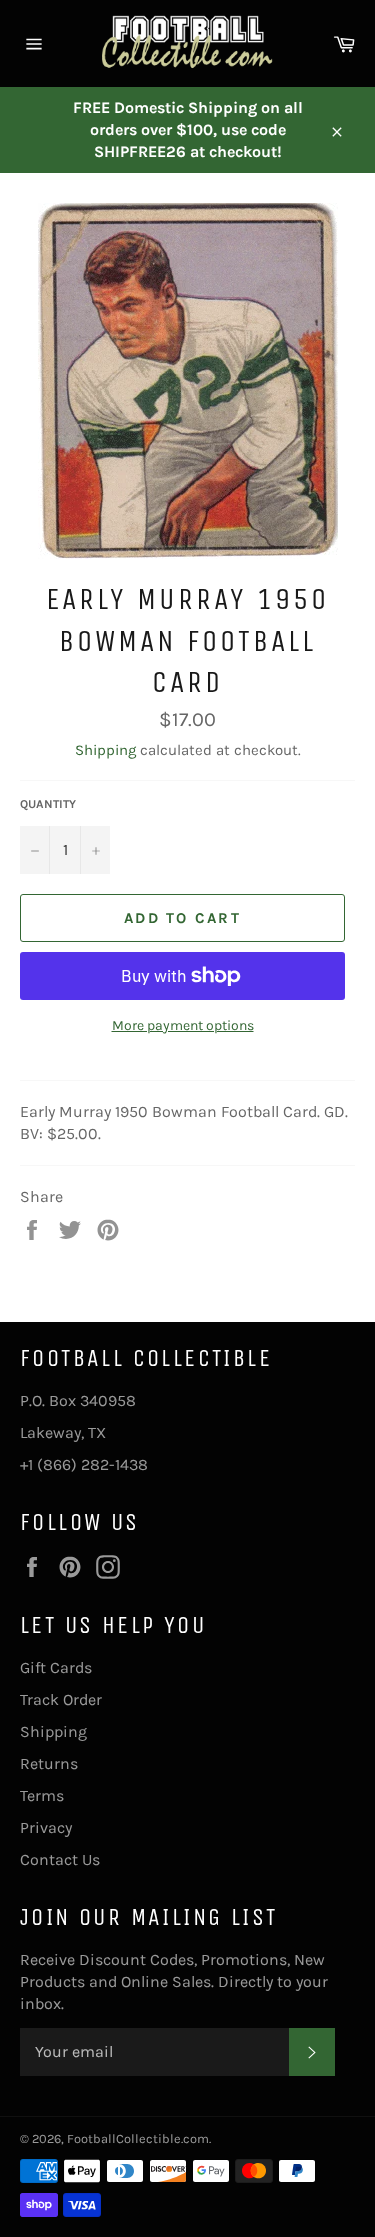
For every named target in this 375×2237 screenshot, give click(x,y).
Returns (49, 1763)
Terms (42, 1795)
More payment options (183, 1025)
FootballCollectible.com (138, 2138)
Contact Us (60, 1859)
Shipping (105, 750)
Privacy (46, 1827)
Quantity (48, 804)
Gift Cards (56, 1667)
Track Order (61, 1699)
